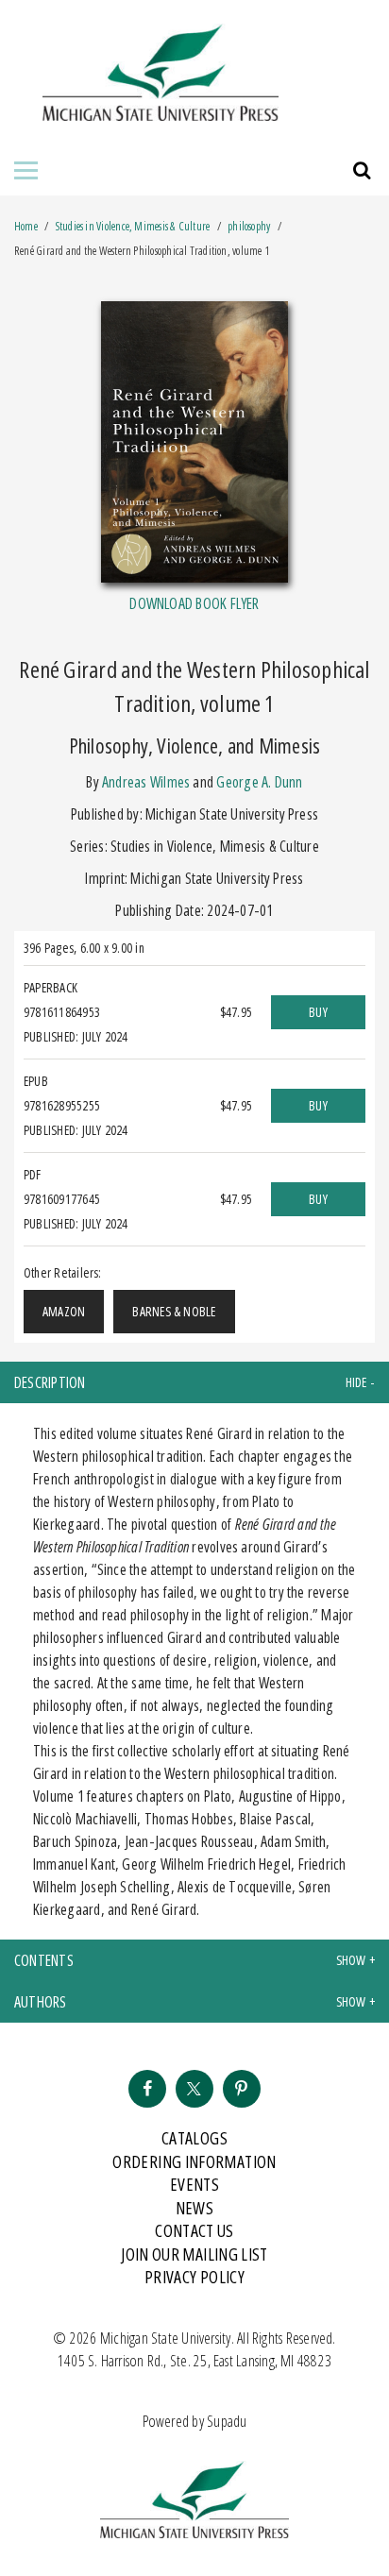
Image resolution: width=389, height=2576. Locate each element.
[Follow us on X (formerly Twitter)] (194, 2089)
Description (50, 1382)
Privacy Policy (194, 2277)
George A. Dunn (259, 782)
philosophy (249, 226)
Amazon (64, 1311)
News (194, 2208)
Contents (44, 1960)
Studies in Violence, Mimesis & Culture (134, 226)
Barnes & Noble (174, 1311)
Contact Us (194, 2230)
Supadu (227, 2421)
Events (194, 2184)
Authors (41, 2002)
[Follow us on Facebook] (147, 2089)
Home (26, 226)
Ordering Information (194, 2161)
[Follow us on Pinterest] (242, 2089)
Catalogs (194, 2138)
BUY (318, 1012)
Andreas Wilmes (146, 782)
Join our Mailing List (194, 2254)
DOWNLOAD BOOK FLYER (194, 603)
